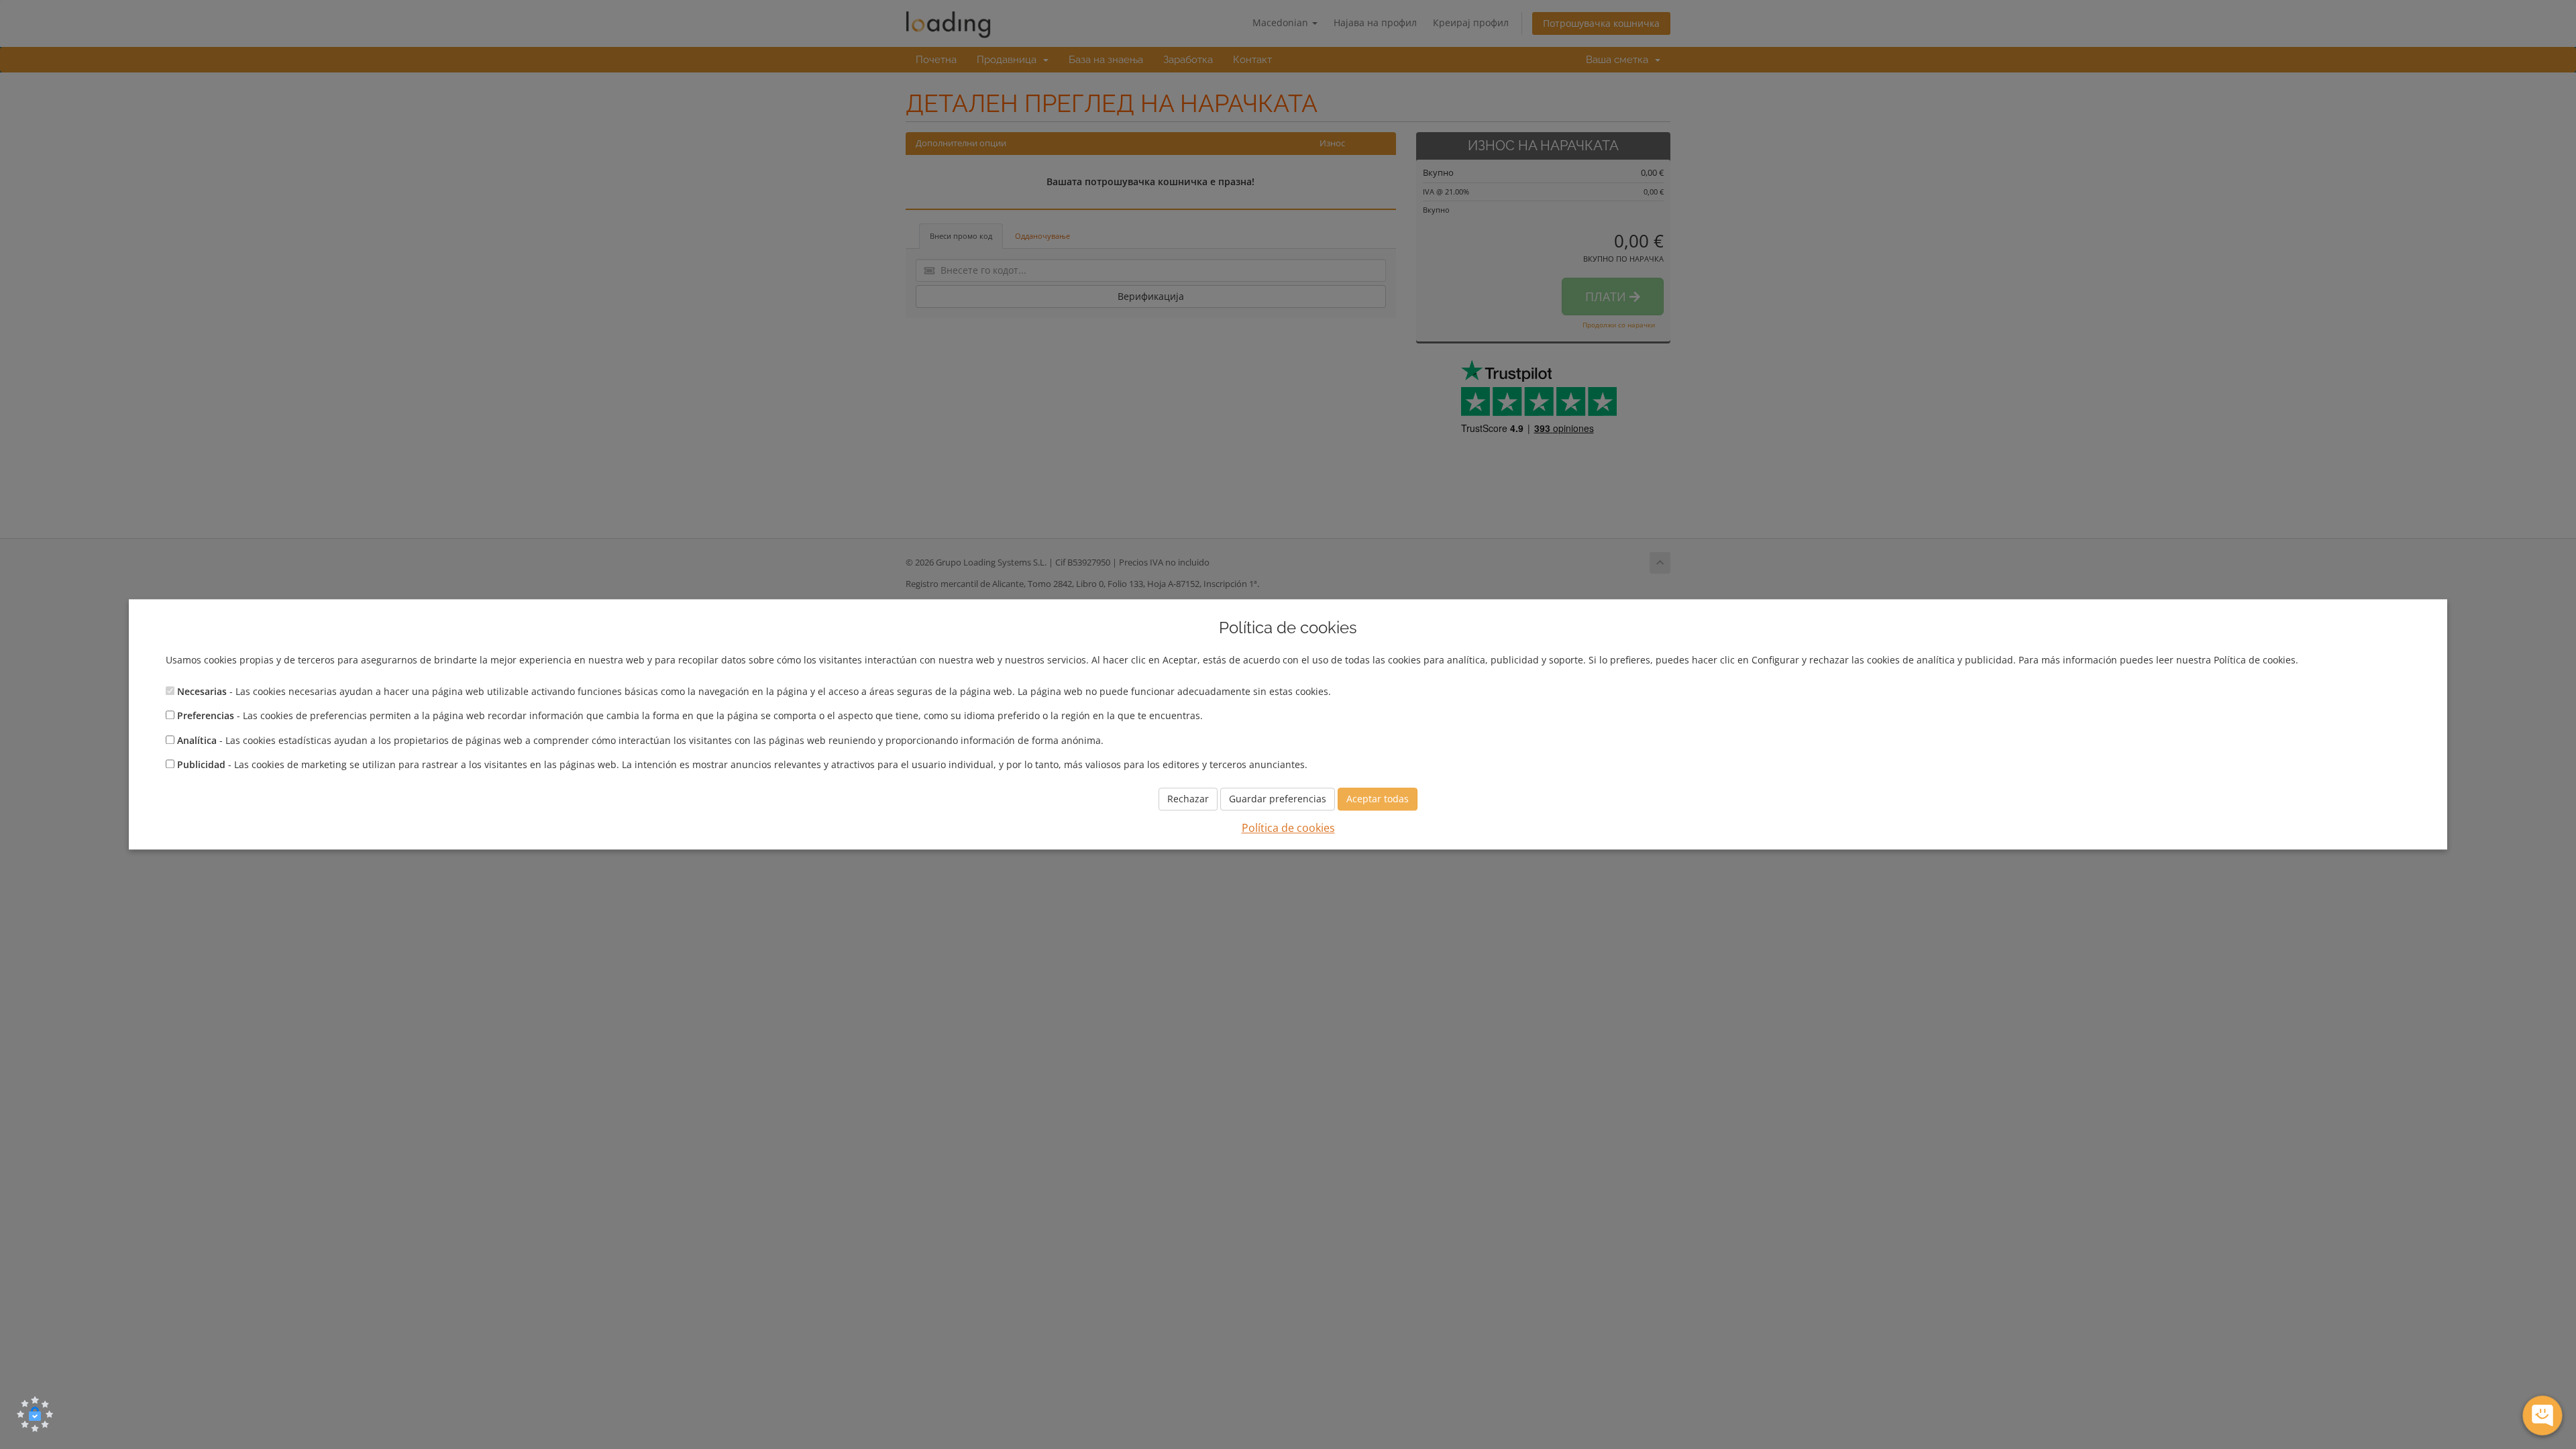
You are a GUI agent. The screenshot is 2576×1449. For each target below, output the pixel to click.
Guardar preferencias (1278, 799)
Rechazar (1188, 799)
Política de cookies (1288, 828)
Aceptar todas (1378, 799)
